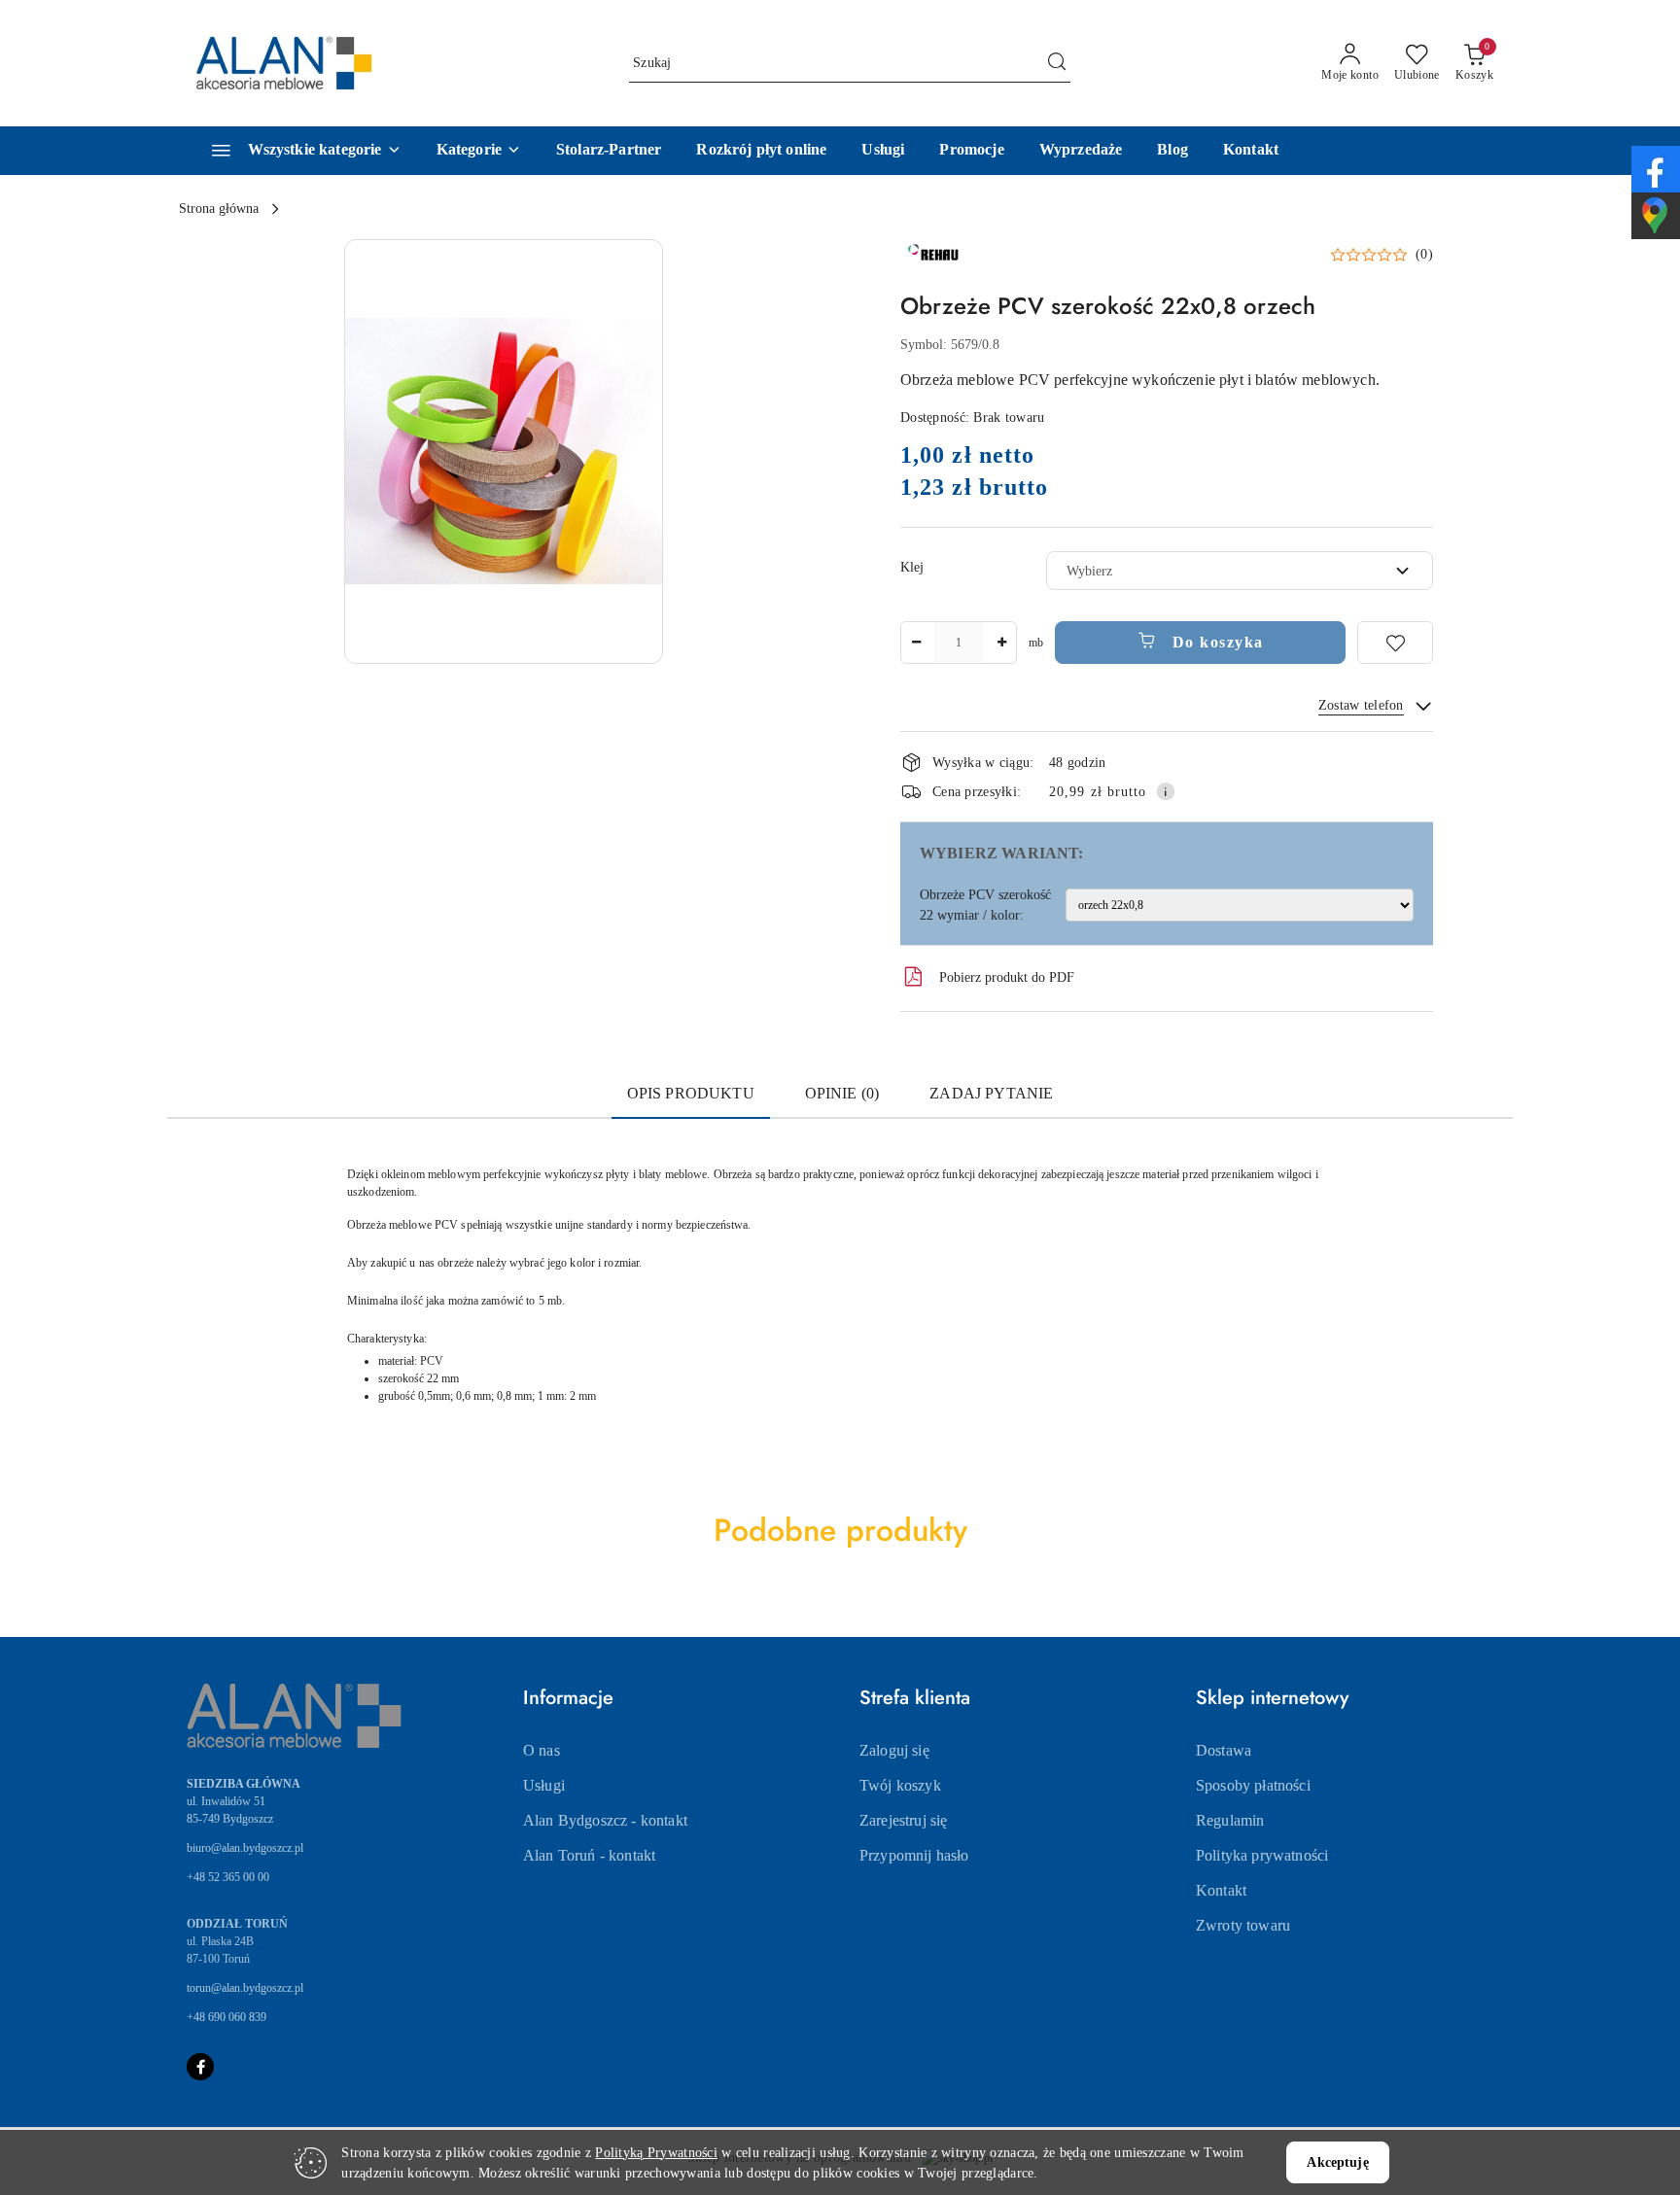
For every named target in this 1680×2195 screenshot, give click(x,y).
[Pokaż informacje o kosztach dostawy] (1166, 791)
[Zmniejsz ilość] (916, 643)
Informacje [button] (568, 1698)
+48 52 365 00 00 (228, 1877)
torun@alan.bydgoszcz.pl (245, 1988)
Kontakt (1221, 1890)
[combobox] (1240, 571)
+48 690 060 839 (227, 2017)
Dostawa (1224, 1750)
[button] (479, 151)
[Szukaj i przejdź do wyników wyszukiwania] (1057, 63)
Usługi (544, 1785)
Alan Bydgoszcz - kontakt (605, 1820)
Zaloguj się (894, 1750)
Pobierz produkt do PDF (1007, 977)
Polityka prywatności (1262, 1855)
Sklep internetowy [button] (1272, 1698)
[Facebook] (200, 2067)
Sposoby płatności (1253, 1785)
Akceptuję (1337, 2162)
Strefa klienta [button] (915, 1698)
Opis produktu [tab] (691, 1093)
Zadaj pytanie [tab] (991, 1093)
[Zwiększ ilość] (1001, 643)
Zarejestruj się (903, 1820)
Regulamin (1230, 1820)
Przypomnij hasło (914, 1855)
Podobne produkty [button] (840, 1530)
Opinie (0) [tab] (842, 1093)
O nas (542, 1750)
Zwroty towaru (1243, 1925)
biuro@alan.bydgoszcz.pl (245, 1848)
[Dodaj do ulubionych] (1395, 643)
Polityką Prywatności (656, 2153)
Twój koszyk (900, 1785)
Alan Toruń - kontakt (589, 1855)
